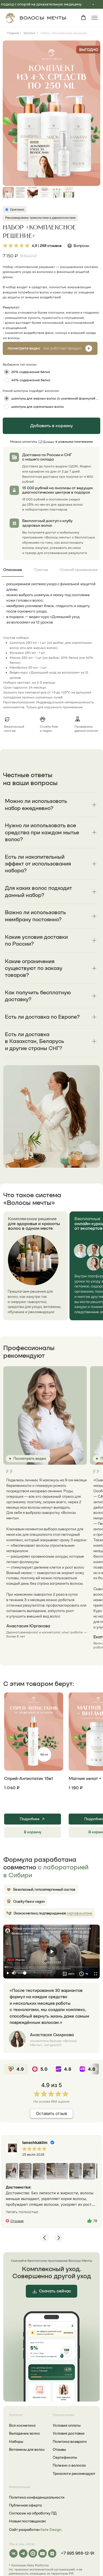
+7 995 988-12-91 (78, 2553)
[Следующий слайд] (91, 113)
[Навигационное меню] (94, 18)
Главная (13, 33)
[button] (83, 18)
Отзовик (17, 2221)
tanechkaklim (35, 2142)
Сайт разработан (36, 2530)
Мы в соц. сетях (22, 2544)
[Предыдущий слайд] (12, 113)
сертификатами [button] (79, 1913)
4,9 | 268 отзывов (47, 246)
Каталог (30, 33)
